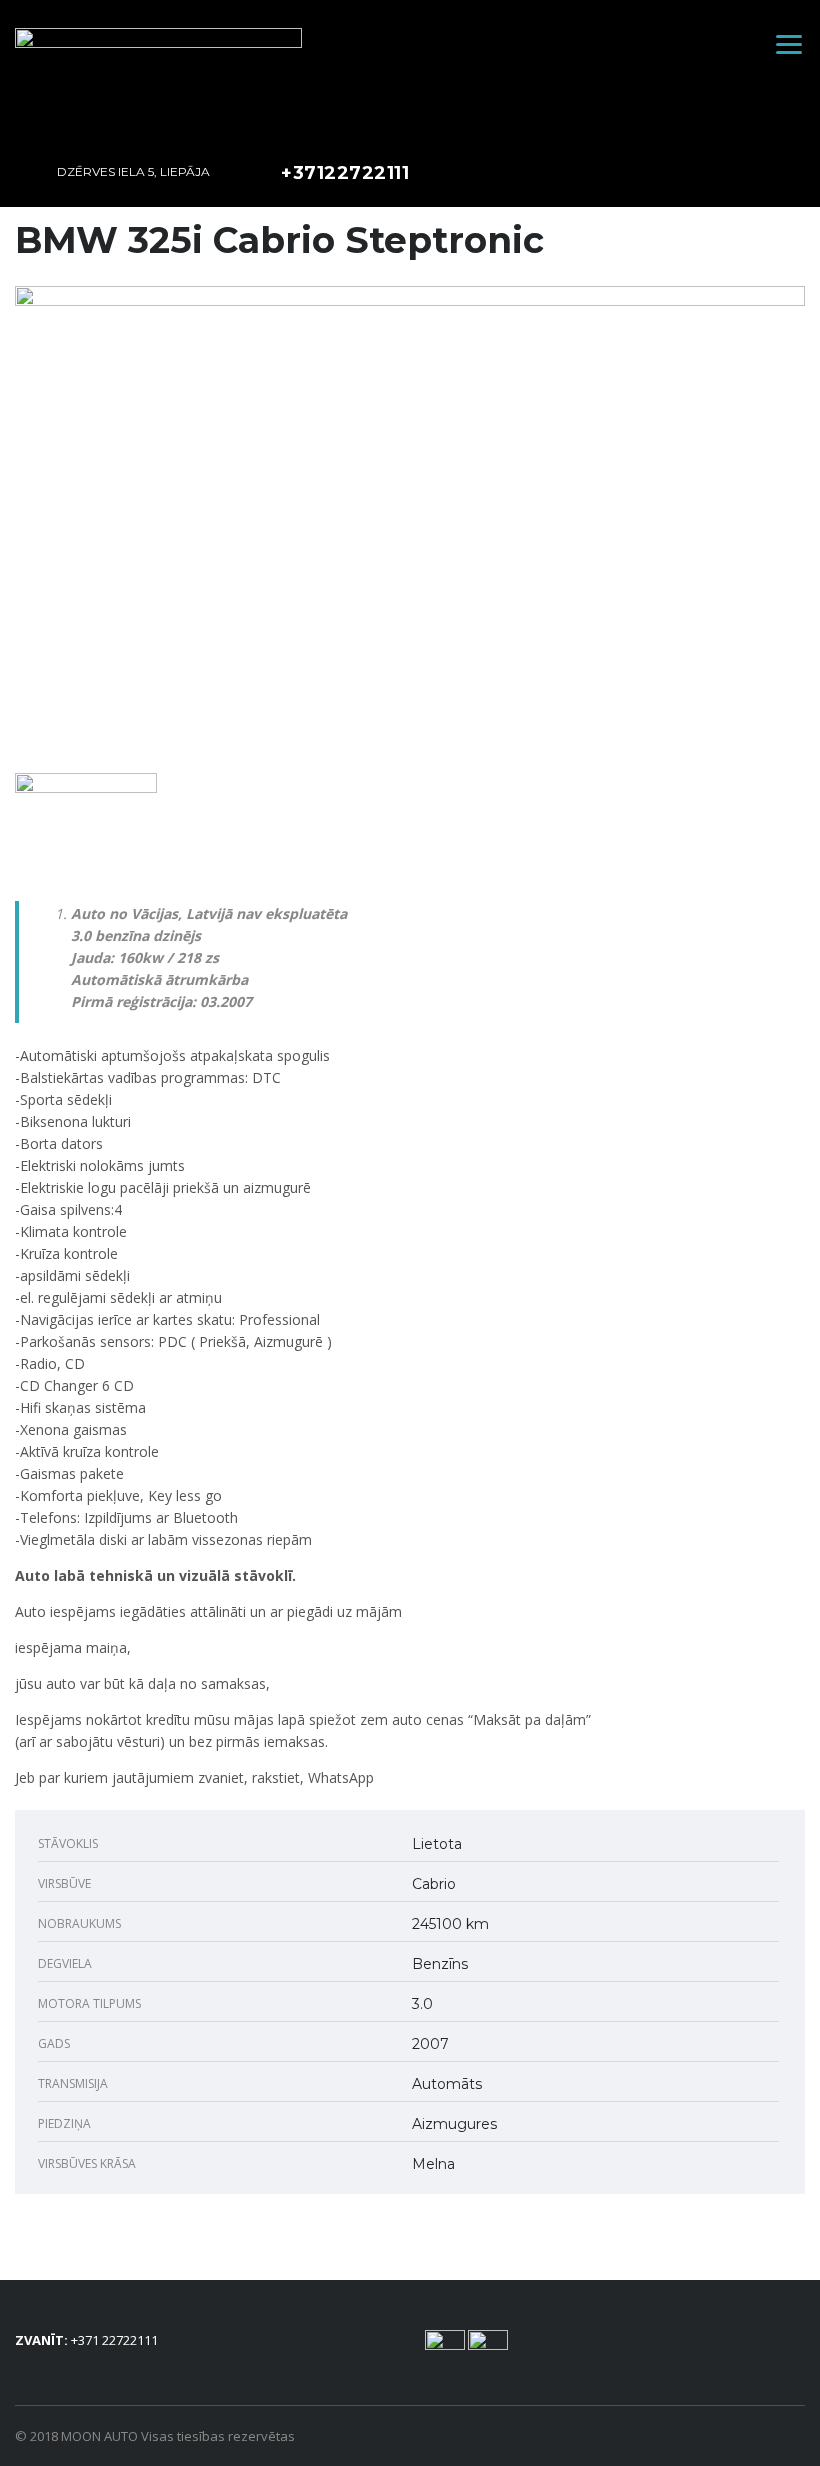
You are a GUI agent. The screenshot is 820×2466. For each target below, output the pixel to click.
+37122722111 (345, 173)
